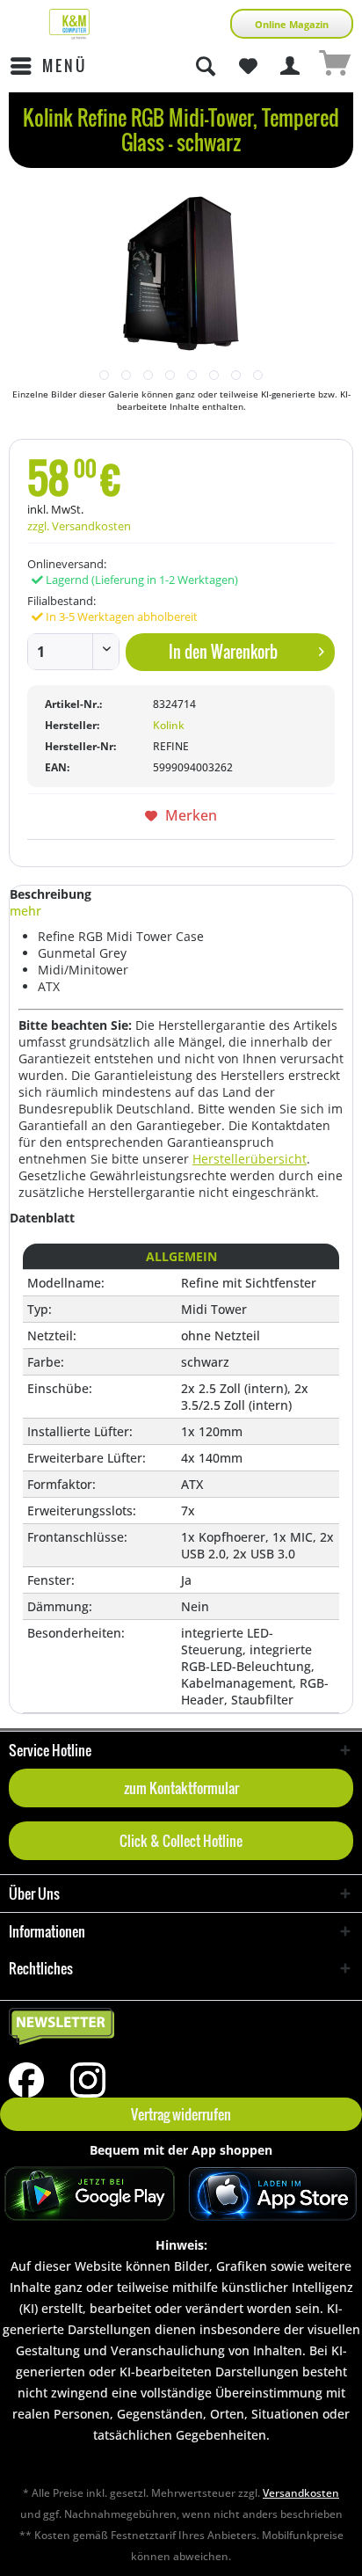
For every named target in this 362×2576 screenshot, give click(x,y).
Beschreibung (51, 894)
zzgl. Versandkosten (79, 526)
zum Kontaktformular (181, 1788)
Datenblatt (42, 1218)
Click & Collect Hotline (181, 1841)
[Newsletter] (181, 2027)
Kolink (169, 725)
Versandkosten (301, 2493)
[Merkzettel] (248, 66)
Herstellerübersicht (250, 1159)
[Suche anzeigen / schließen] (205, 66)
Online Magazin (292, 24)
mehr (25, 911)
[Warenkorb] (334, 66)
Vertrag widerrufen (181, 2114)
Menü (65, 66)
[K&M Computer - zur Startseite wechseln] (69, 24)
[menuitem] (48, 66)
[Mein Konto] (291, 66)
